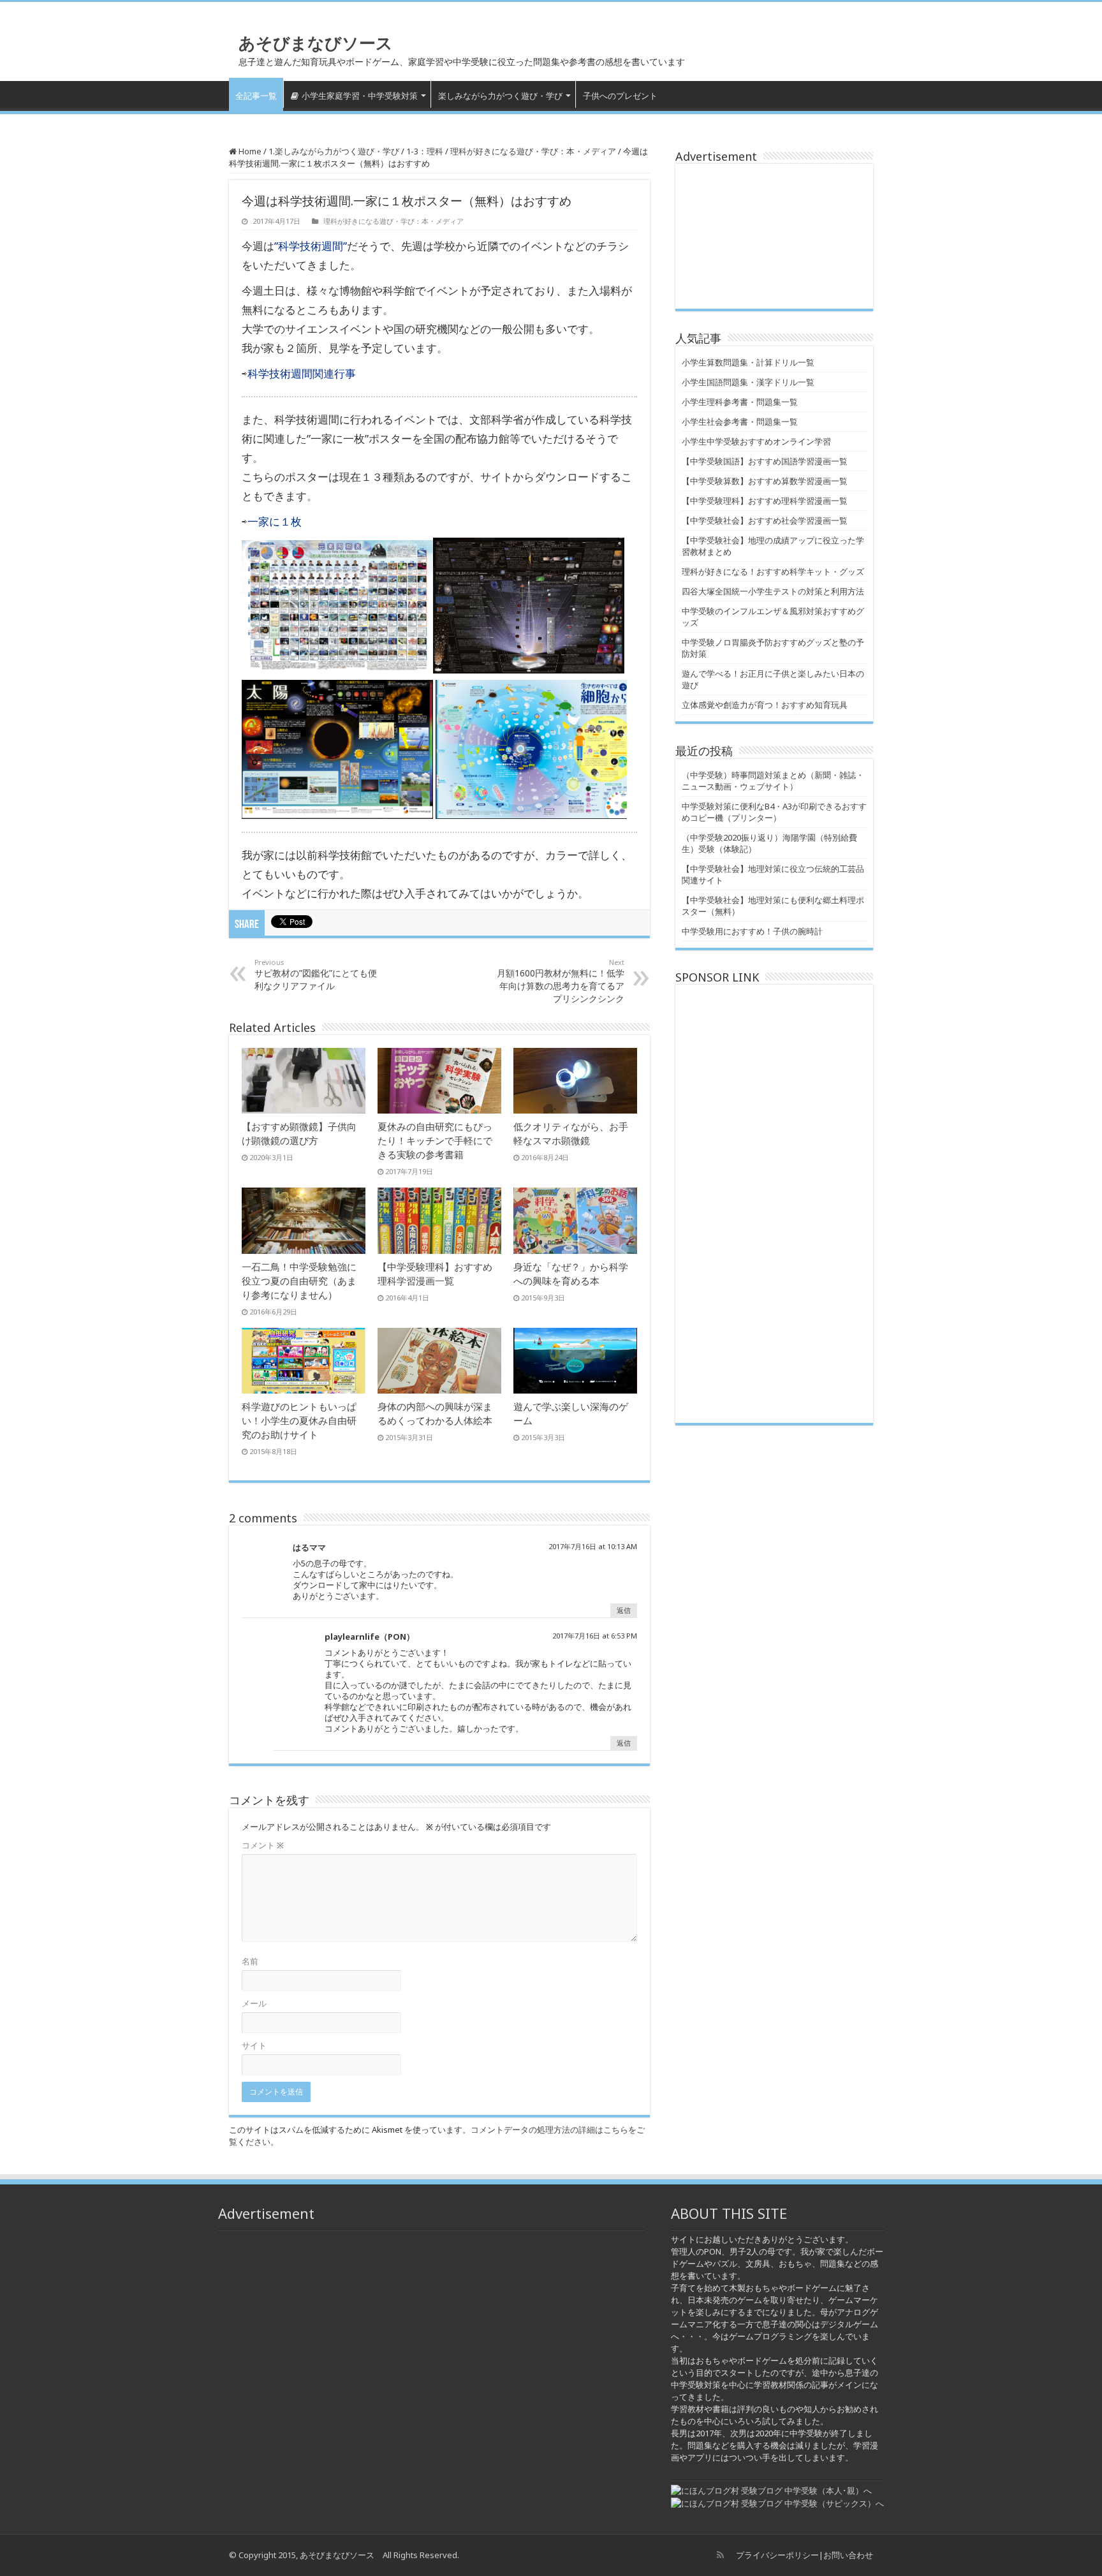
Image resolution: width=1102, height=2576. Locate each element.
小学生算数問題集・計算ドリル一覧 (748, 362)
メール (254, 2003)
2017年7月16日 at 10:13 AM (593, 1546)
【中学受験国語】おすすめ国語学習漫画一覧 (765, 461)
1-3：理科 (425, 151)
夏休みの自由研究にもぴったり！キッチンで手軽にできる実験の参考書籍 (435, 1140)
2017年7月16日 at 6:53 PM (595, 1636)
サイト (254, 2045)
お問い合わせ (848, 2555)
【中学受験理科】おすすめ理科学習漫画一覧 (765, 501)
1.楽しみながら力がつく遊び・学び (334, 151)
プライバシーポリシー (777, 2555)
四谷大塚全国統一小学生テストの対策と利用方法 (773, 591)
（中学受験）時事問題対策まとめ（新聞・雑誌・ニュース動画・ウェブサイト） (773, 781)
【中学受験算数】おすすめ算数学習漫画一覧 (765, 481)
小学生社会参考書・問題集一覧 (740, 422)
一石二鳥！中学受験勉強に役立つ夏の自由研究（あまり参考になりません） (299, 1281)
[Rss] (720, 2555)
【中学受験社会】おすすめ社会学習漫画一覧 (765, 520)
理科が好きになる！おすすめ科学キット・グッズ (773, 571)
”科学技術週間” (311, 246)
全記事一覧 (256, 96)
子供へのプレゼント (620, 96)
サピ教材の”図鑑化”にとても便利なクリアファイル (316, 975)
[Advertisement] (774, 236)
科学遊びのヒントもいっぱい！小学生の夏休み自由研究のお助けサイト (299, 1420)
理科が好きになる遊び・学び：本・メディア (533, 151)
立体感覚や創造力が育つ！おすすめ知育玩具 (765, 705)
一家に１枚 (275, 521)
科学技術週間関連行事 (302, 373)
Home (249, 151)
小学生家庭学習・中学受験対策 (360, 96)
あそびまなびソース (316, 43)
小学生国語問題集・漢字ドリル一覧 (748, 382)
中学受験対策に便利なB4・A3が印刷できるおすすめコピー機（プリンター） (774, 812)
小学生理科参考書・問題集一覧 (740, 402)
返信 (624, 1610)
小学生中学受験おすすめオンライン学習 (756, 441)
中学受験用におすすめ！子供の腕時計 (752, 931)
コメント (263, 1845)
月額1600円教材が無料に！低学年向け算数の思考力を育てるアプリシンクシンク (561, 981)
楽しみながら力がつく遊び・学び (500, 96)
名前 (250, 1961)
